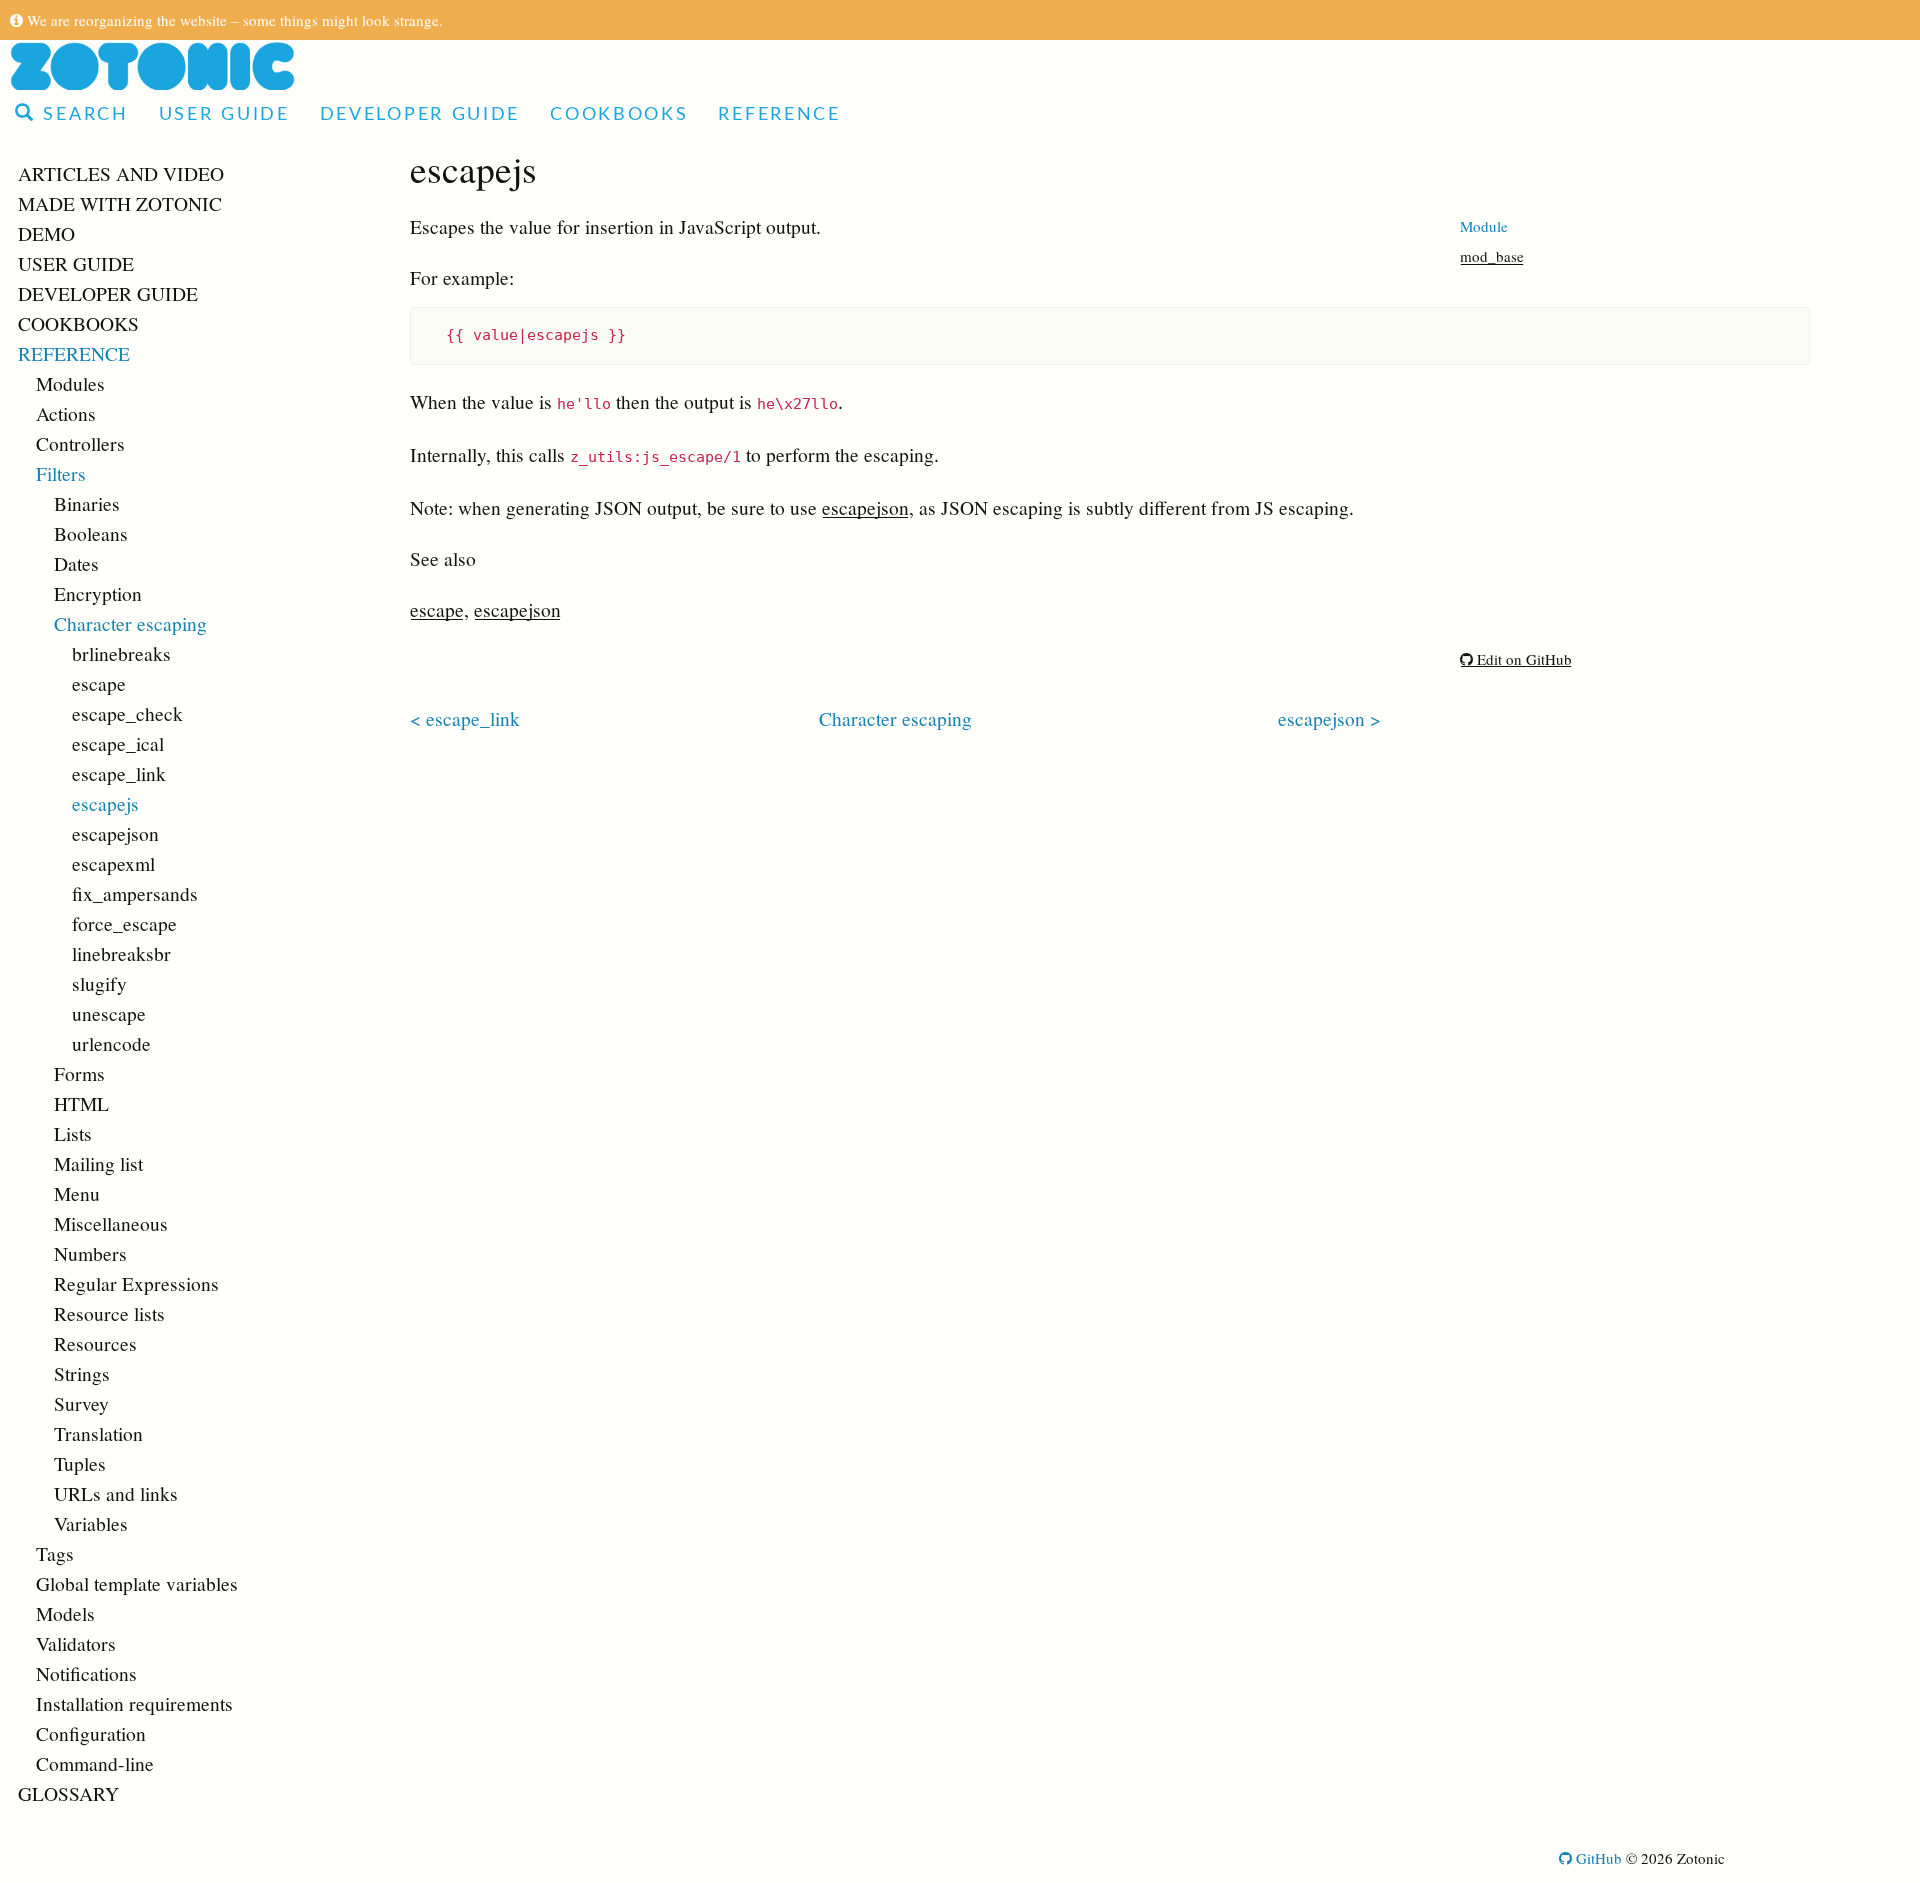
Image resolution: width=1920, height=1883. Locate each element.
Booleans (91, 533)
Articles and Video (121, 173)
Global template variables (137, 1583)
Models (65, 1613)
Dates (76, 563)
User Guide (224, 115)
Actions (66, 413)
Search (82, 115)
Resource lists (109, 1313)
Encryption (98, 593)
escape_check (127, 713)
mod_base (1492, 256)
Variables (91, 1523)
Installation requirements (134, 1703)
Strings (82, 1373)
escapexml (113, 863)
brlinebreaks (121, 653)
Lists (73, 1133)
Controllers (80, 443)
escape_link (119, 773)
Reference (779, 115)
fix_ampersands (135, 893)
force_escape (124, 923)
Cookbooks (619, 115)
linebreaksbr (121, 953)
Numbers (90, 1253)
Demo (46, 233)
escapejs (105, 803)
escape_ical (118, 743)
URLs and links (116, 1493)
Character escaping (130, 623)
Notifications (86, 1673)
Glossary (68, 1793)
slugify (99, 983)
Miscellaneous (111, 1223)
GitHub (1597, 1858)
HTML (81, 1103)
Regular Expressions (136, 1283)
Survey (81, 1403)
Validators (76, 1643)
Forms (79, 1073)
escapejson (115, 833)
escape (99, 683)
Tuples (80, 1463)
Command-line (95, 1763)
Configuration (91, 1733)
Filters (61, 473)
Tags (55, 1553)
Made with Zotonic (120, 203)
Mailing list (98, 1163)
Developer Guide (420, 115)
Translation (98, 1433)
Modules (70, 383)
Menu (77, 1193)
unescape (109, 1013)
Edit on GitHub (1522, 659)
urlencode (111, 1043)
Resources (95, 1343)
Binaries (87, 503)
